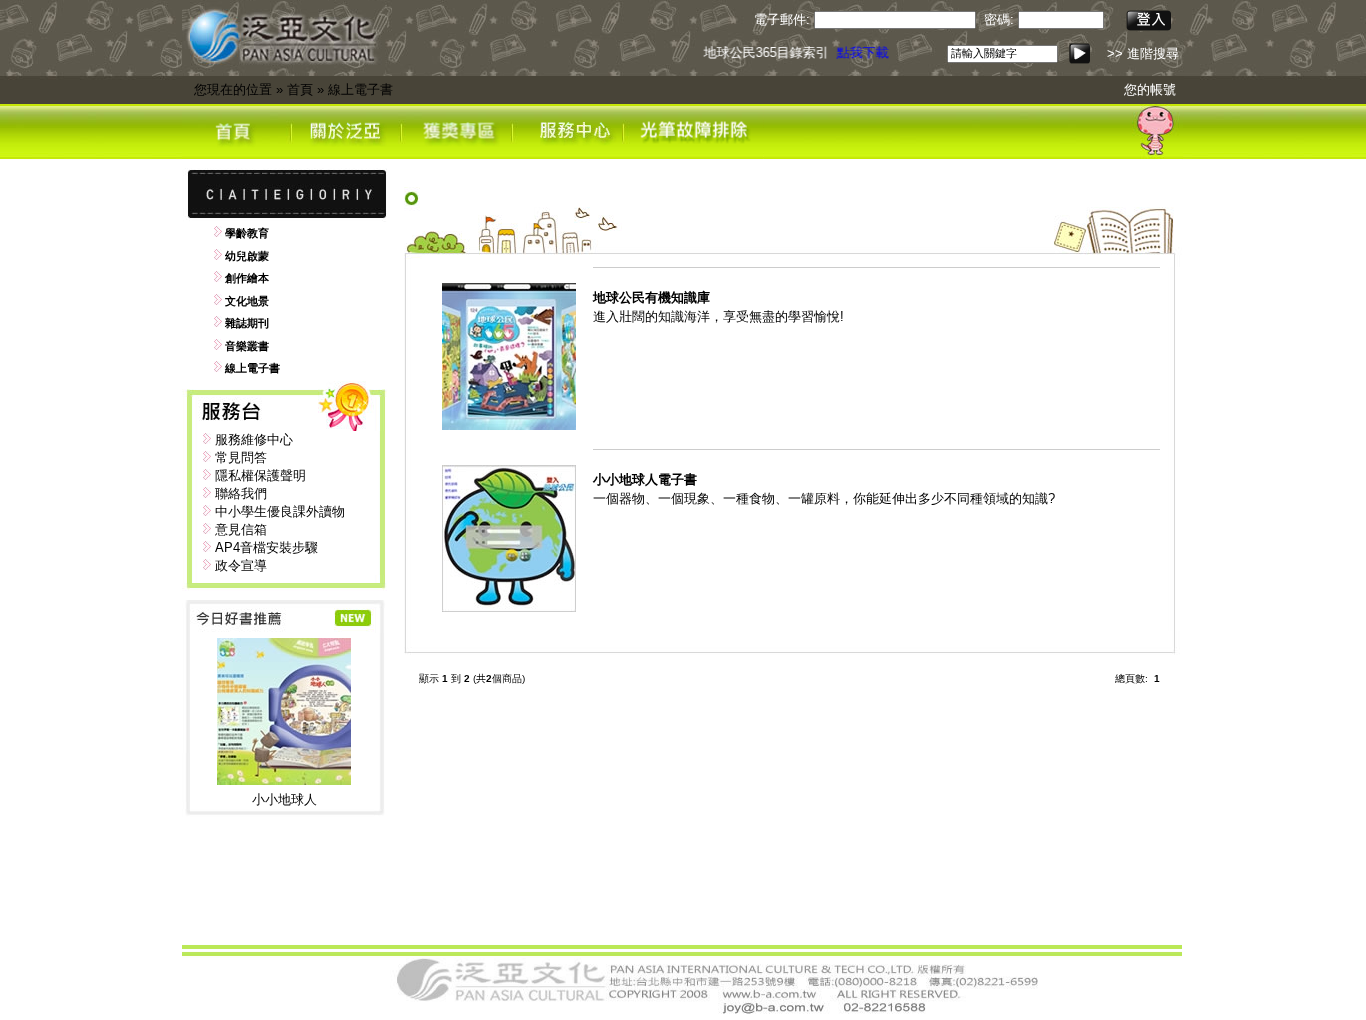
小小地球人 (284, 799)
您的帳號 (1150, 89)
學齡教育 (247, 233)
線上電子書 (360, 89)
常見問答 (241, 457)
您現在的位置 (233, 89)
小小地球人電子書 (645, 479)
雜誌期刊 (247, 323)
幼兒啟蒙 (247, 256)
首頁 (300, 89)
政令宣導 (241, 565)
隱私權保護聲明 (260, 475)
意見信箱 (241, 529)
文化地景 (247, 301)
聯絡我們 (241, 493)
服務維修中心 (254, 439)
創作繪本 (247, 278)
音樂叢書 (247, 346)
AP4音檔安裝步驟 (266, 547)
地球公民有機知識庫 (651, 297)
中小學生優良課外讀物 (280, 511)
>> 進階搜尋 (1143, 53)
